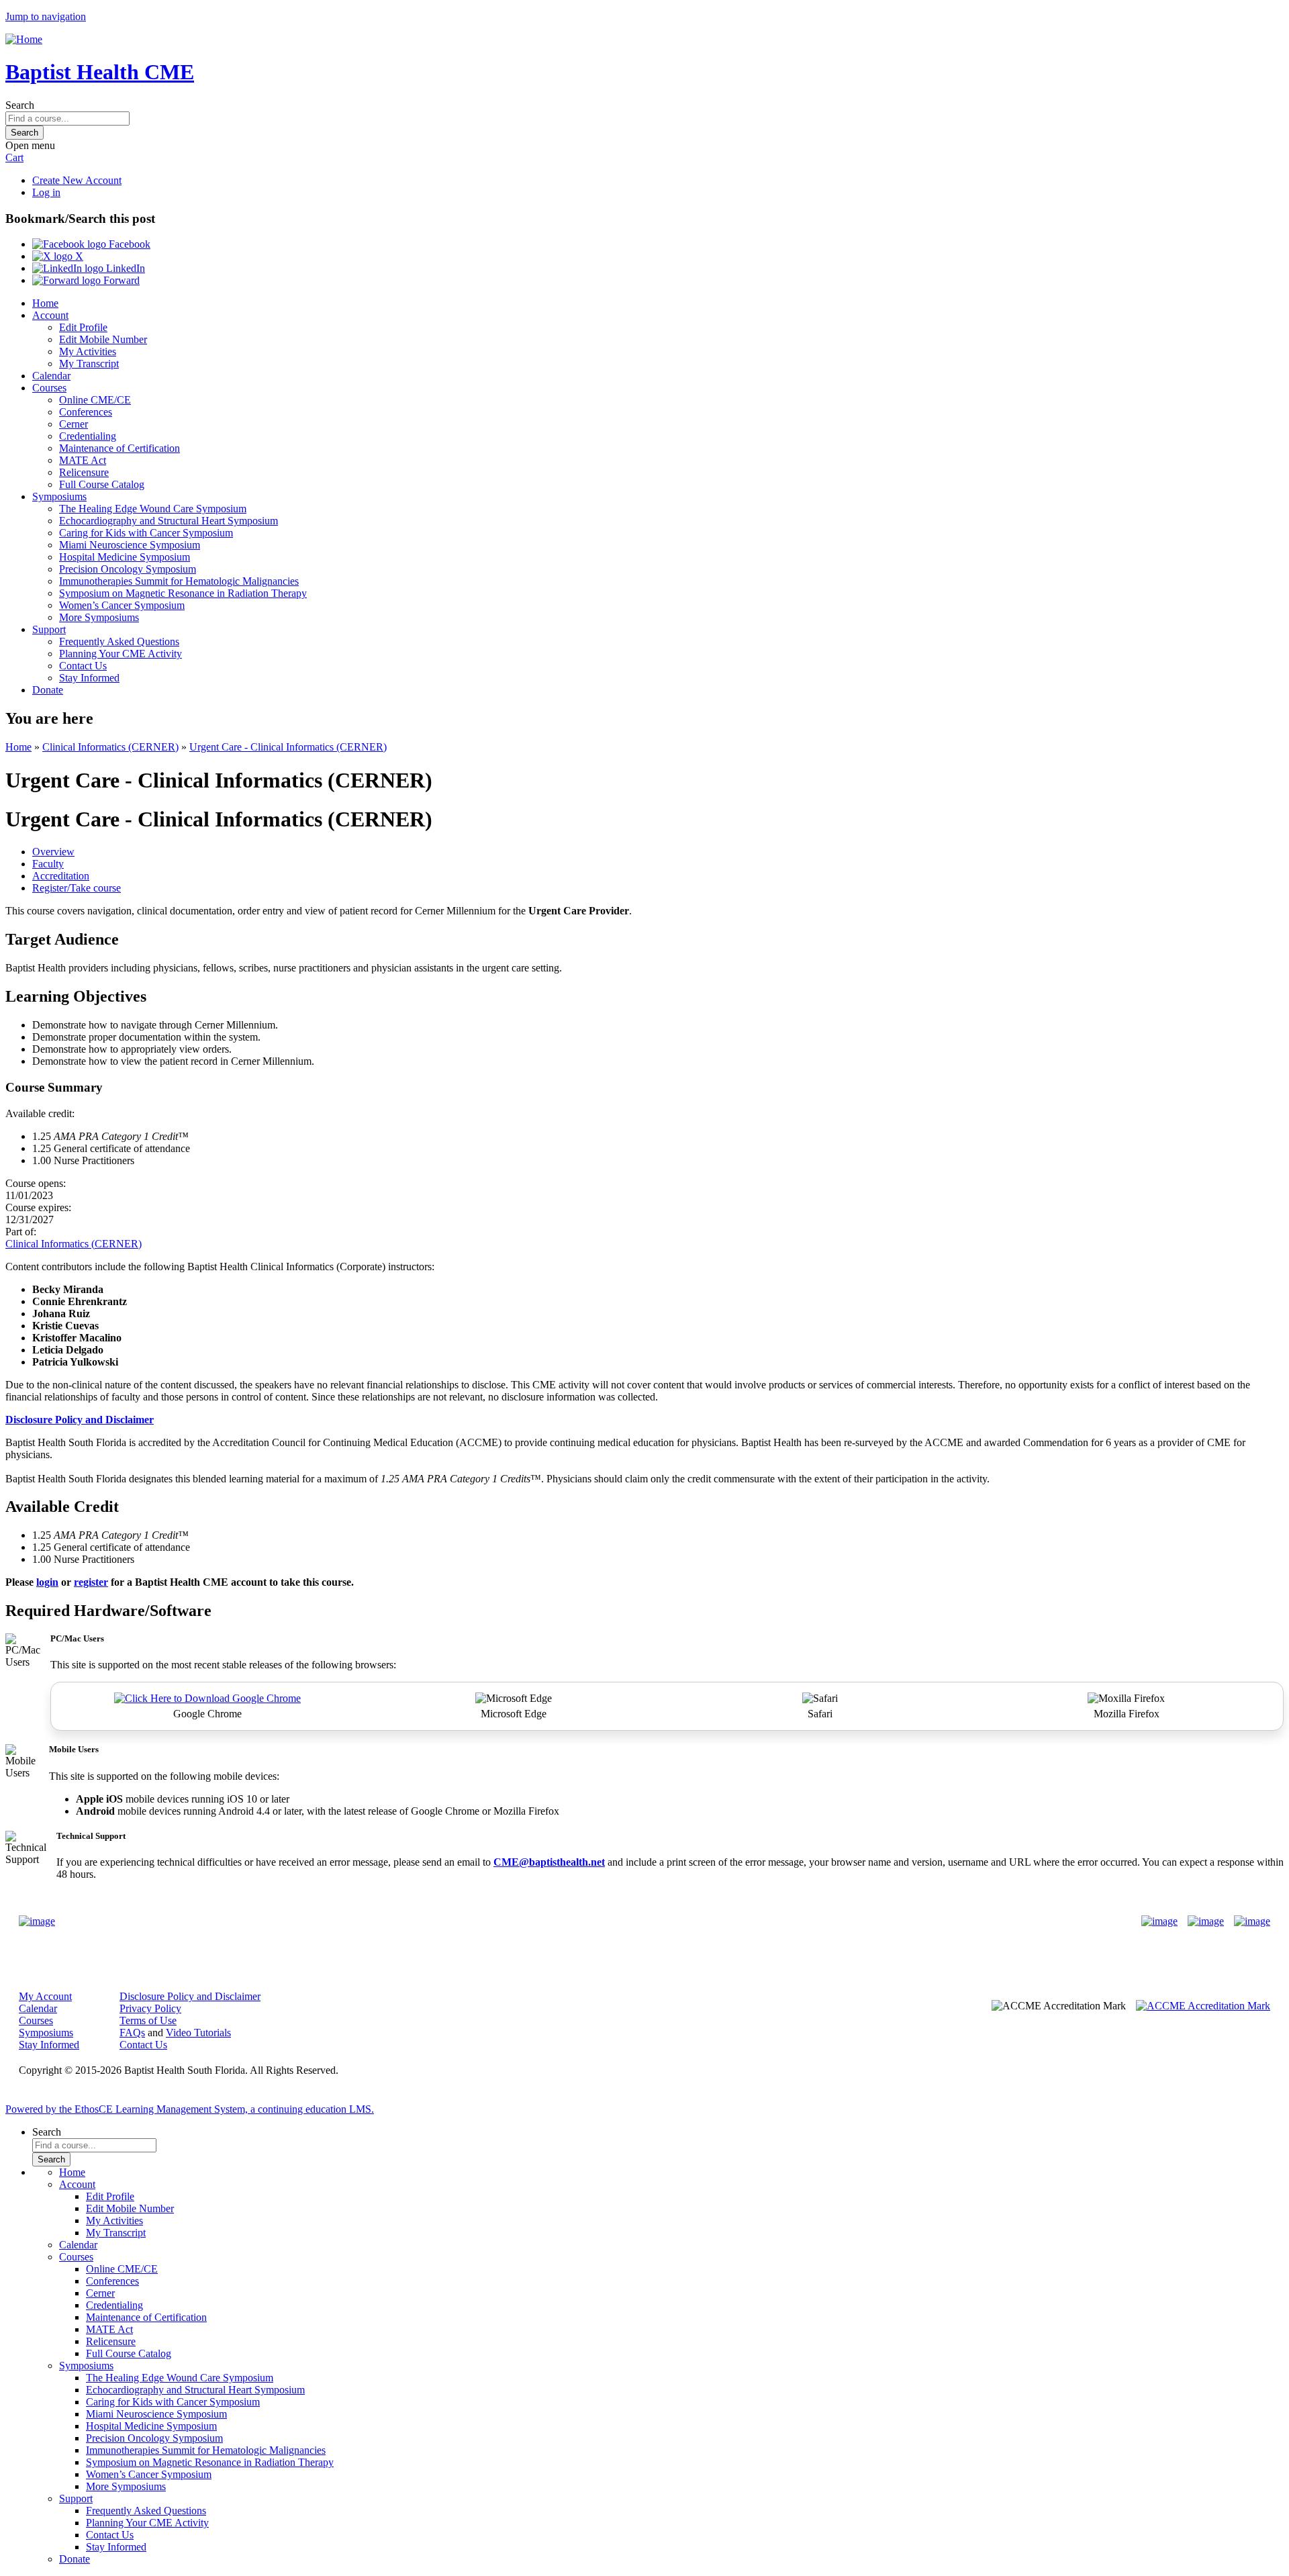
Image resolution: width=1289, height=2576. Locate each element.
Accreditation (61, 876)
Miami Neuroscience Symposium (130, 545)
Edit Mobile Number (103, 339)
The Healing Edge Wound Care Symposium (153, 509)
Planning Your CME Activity (121, 654)
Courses (49, 388)
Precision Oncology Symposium (128, 569)
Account (50, 315)
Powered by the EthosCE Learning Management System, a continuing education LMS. (190, 2109)
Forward (120, 280)
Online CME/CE (95, 400)
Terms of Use (148, 2020)
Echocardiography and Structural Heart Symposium (169, 521)
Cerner (74, 424)
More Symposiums (99, 617)
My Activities (88, 351)
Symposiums (59, 496)
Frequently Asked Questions (119, 641)
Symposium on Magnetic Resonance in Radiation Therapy (183, 593)
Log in (46, 192)
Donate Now (603, 1922)
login (47, 1582)
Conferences (86, 412)
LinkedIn (124, 268)
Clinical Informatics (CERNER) (110, 747)
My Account (45, 1996)
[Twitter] (1206, 1921)
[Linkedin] (1252, 1921)
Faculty (48, 864)
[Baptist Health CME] (37, 1921)
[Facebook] (1159, 1921)
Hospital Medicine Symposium (125, 557)
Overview (53, 852)
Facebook (128, 244)
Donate (48, 690)
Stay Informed (89, 678)
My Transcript (89, 364)
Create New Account (77, 180)
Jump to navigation (46, 16)
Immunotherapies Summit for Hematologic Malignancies (179, 581)
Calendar (51, 376)
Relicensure (84, 472)
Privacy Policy (150, 2008)
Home (45, 303)
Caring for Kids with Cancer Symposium (146, 533)
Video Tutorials (198, 2033)
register (91, 1582)
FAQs (132, 2033)
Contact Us (83, 666)
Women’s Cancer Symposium (122, 605)
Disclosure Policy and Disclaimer (190, 1996)
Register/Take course (77, 888)
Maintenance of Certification (120, 448)
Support (49, 629)
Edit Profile (83, 327)
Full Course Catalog (102, 484)
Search (20, 105)
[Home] (24, 39)
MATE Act (83, 460)
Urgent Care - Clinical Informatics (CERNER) (288, 747)
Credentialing (88, 436)
